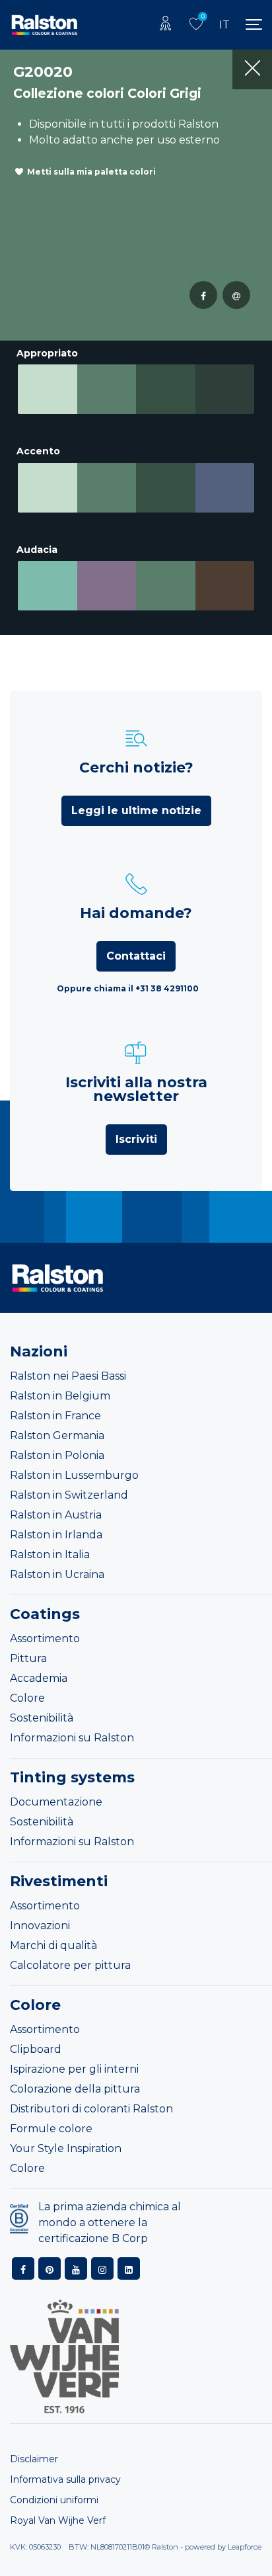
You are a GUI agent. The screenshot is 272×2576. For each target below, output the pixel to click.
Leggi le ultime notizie (136, 810)
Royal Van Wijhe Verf (58, 2520)
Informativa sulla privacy (65, 2479)
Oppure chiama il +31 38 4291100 (128, 988)
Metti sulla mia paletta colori (91, 172)
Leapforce (245, 2547)
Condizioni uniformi (54, 2500)
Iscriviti (136, 1139)
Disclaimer (34, 2459)
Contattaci (136, 956)
